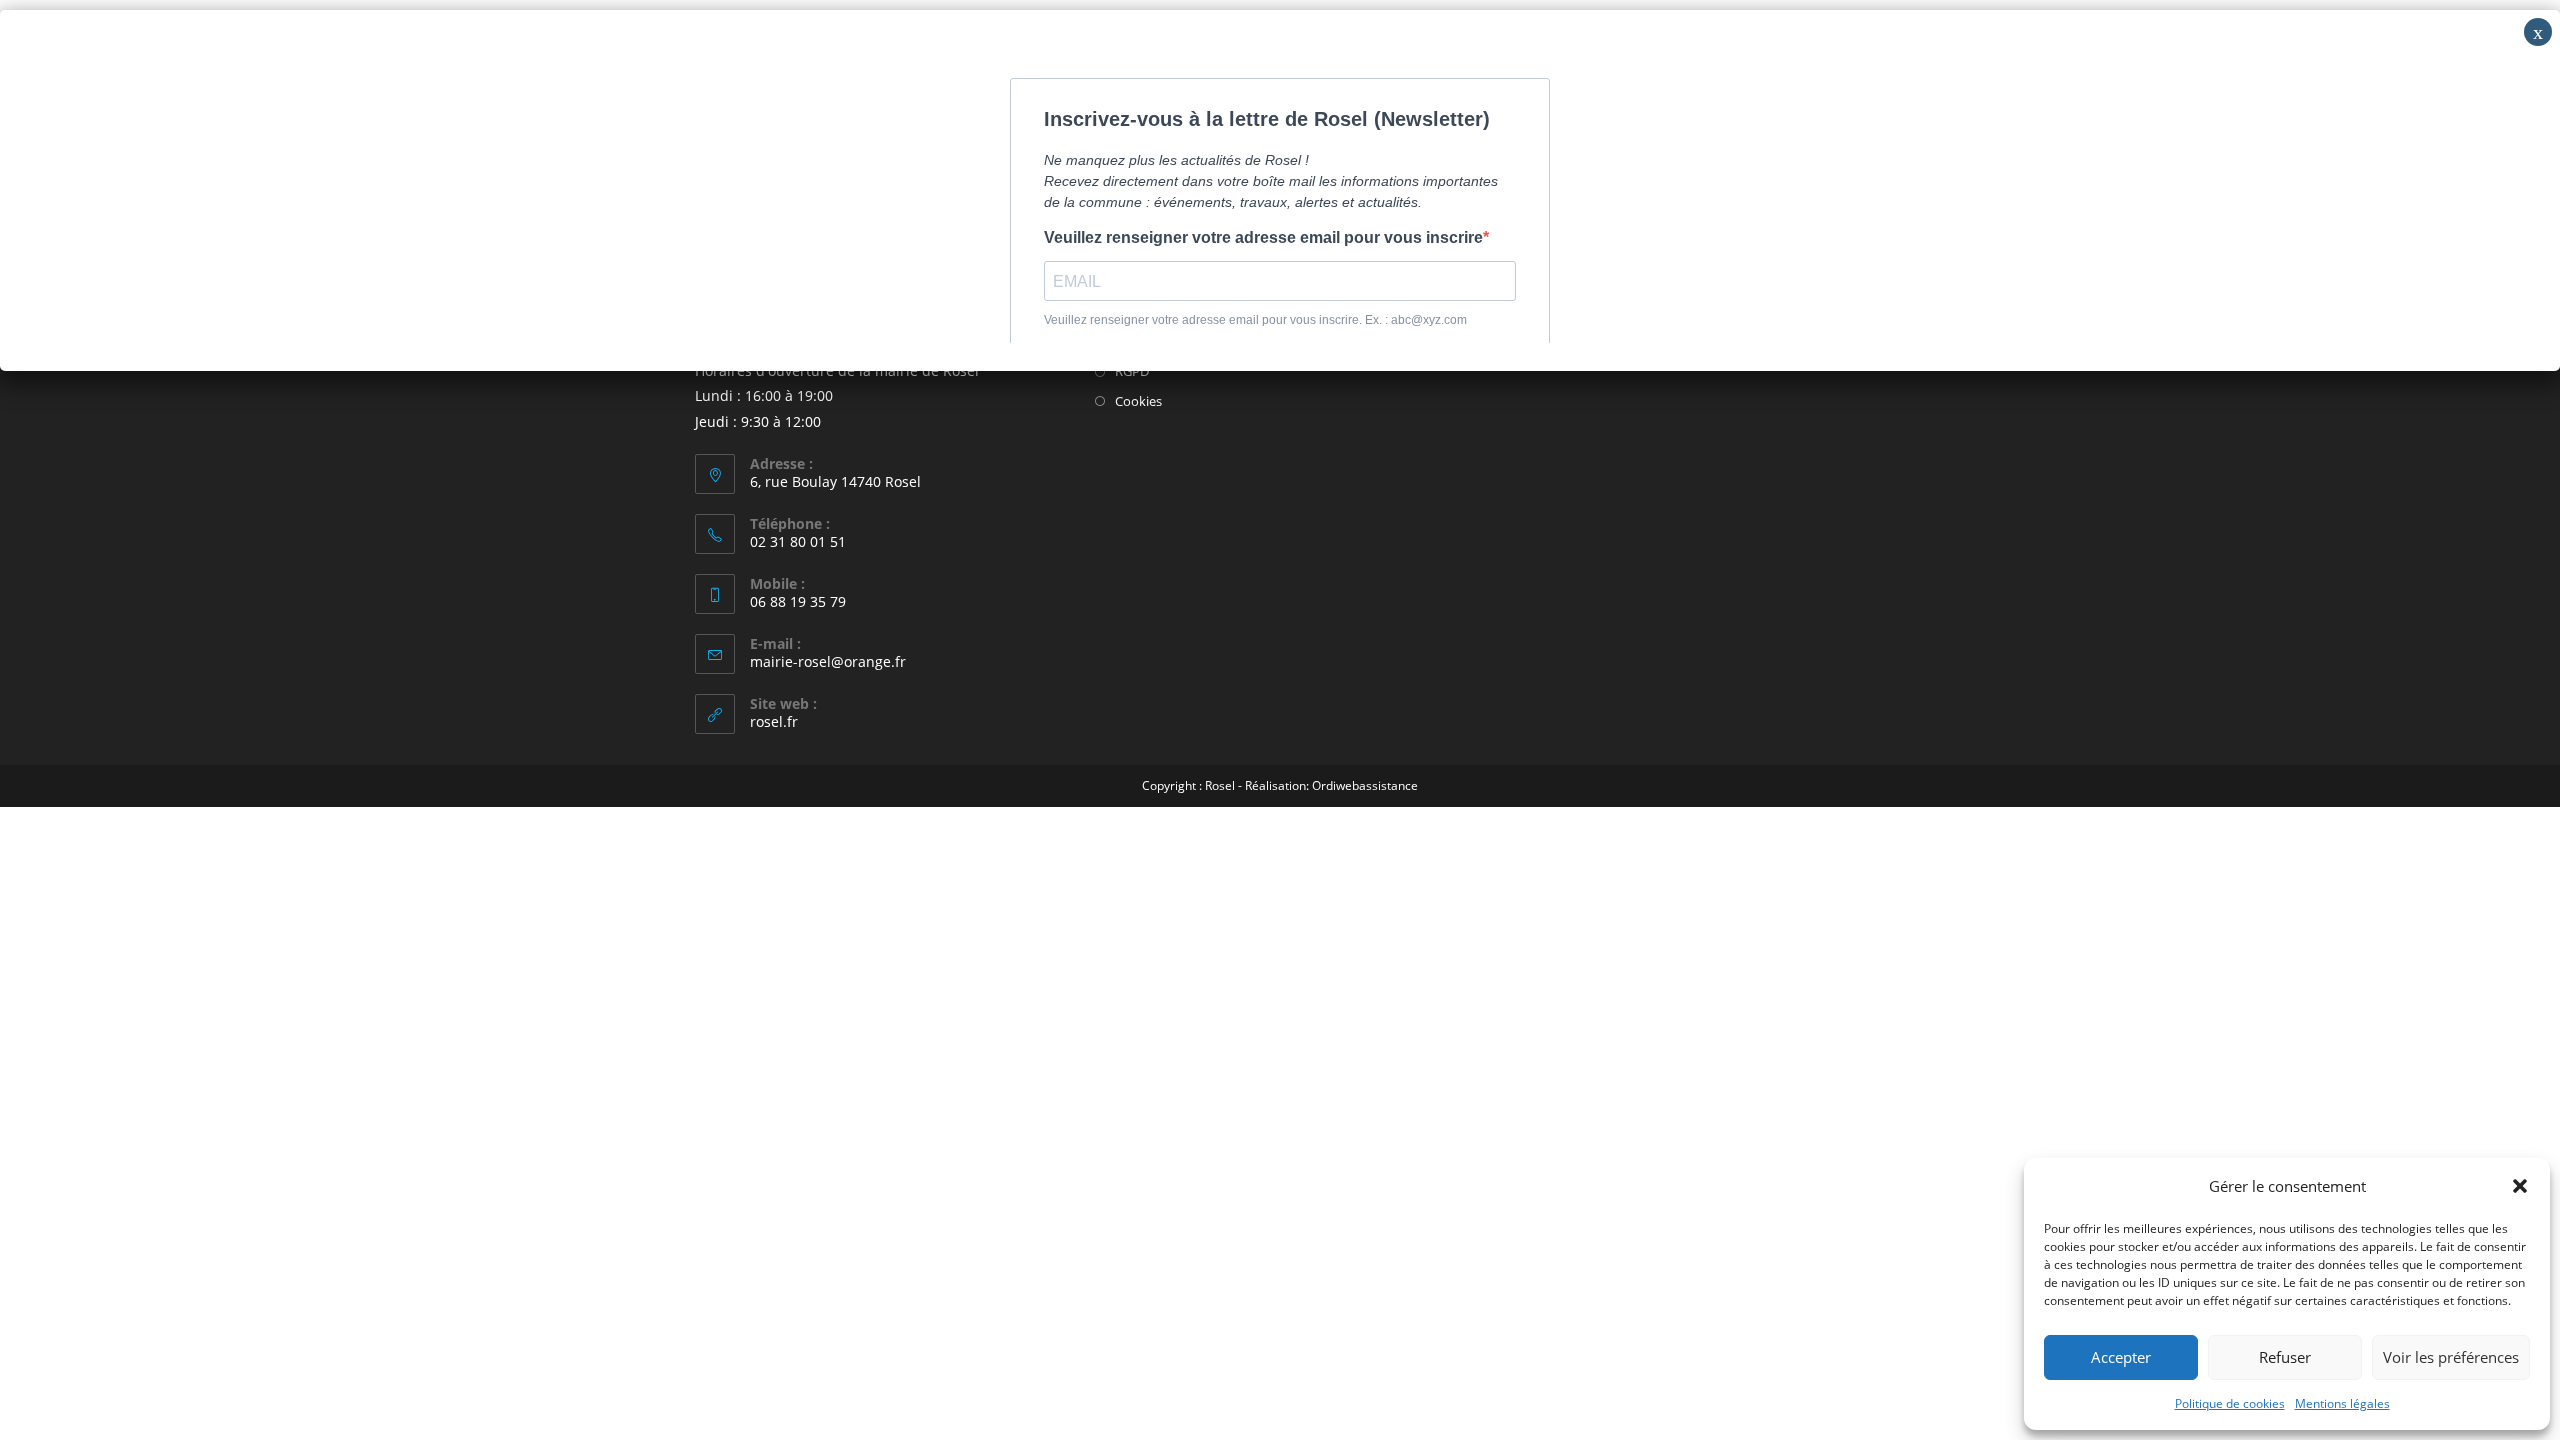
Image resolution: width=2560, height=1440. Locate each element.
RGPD (1132, 371)
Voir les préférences (2451, 1357)
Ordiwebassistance (1365, 785)
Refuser (2285, 1357)
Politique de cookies (2230, 1403)
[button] (2520, 1186)
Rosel (1220, 785)
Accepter (2121, 1357)
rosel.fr (774, 721)
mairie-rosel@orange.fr (828, 661)
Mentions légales (2342, 1403)
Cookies (1138, 401)
